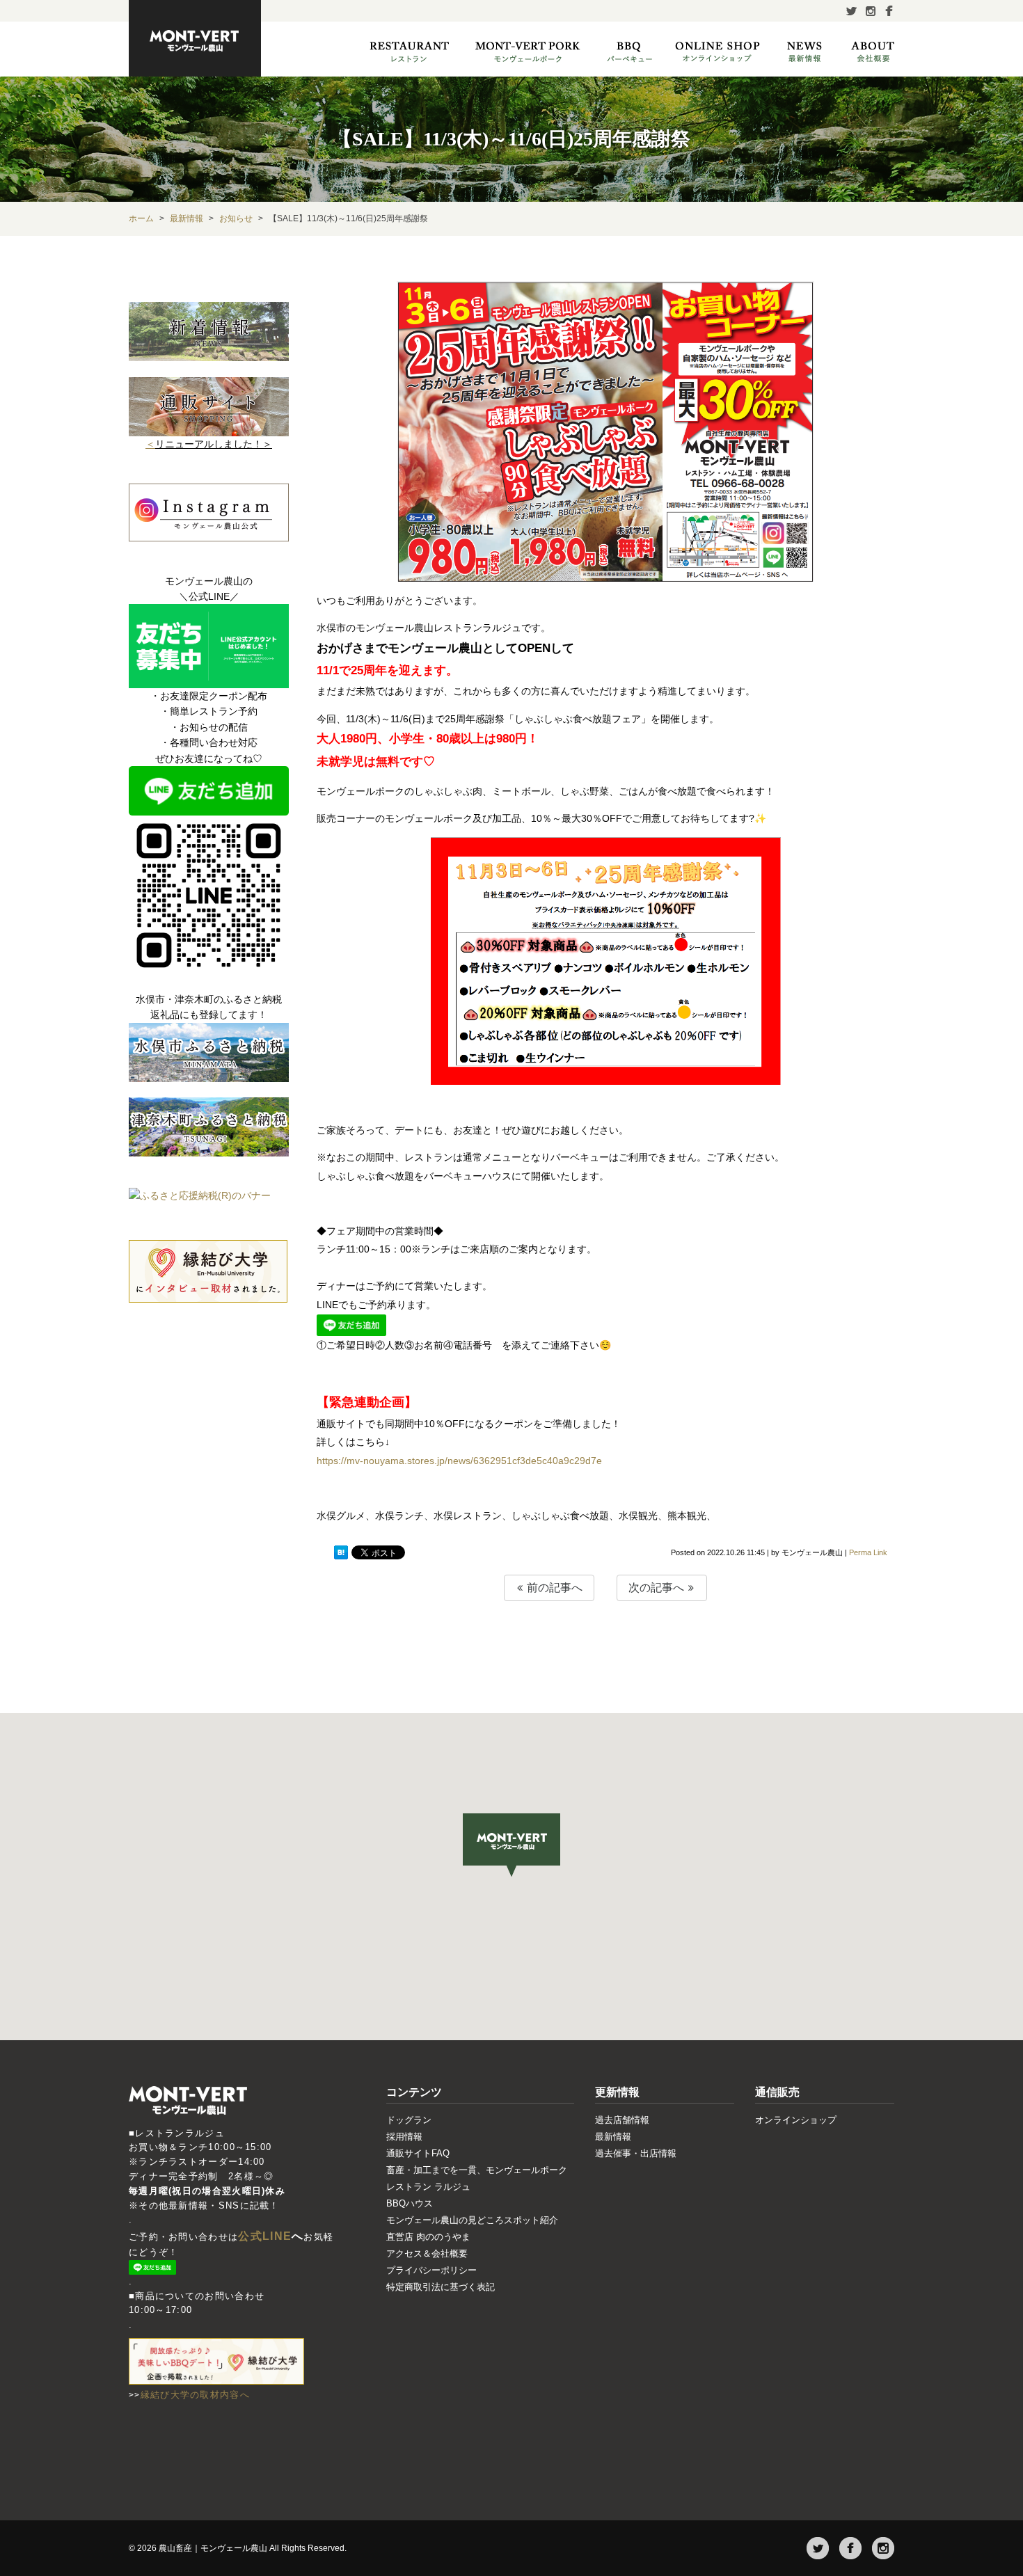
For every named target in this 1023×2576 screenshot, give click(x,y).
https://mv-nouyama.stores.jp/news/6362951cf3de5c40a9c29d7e (459, 1461)
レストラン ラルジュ (428, 2187)
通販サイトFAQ (418, 2153)
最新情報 (613, 2137)
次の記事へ (658, 1588)
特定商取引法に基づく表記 (441, 2287)
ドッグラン (409, 2120)
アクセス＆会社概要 (427, 2253)
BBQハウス (410, 2203)
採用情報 (404, 2137)
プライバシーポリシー (431, 2270)
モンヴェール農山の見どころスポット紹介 (472, 2220)
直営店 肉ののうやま (428, 2237)
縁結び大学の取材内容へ (195, 2395)
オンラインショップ (796, 2120)
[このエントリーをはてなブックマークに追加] (341, 1553)
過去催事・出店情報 (636, 2153)
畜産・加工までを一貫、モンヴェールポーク (477, 2170)
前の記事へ (553, 1588)
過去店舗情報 (622, 2120)
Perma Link (868, 1552)
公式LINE (265, 2236)
